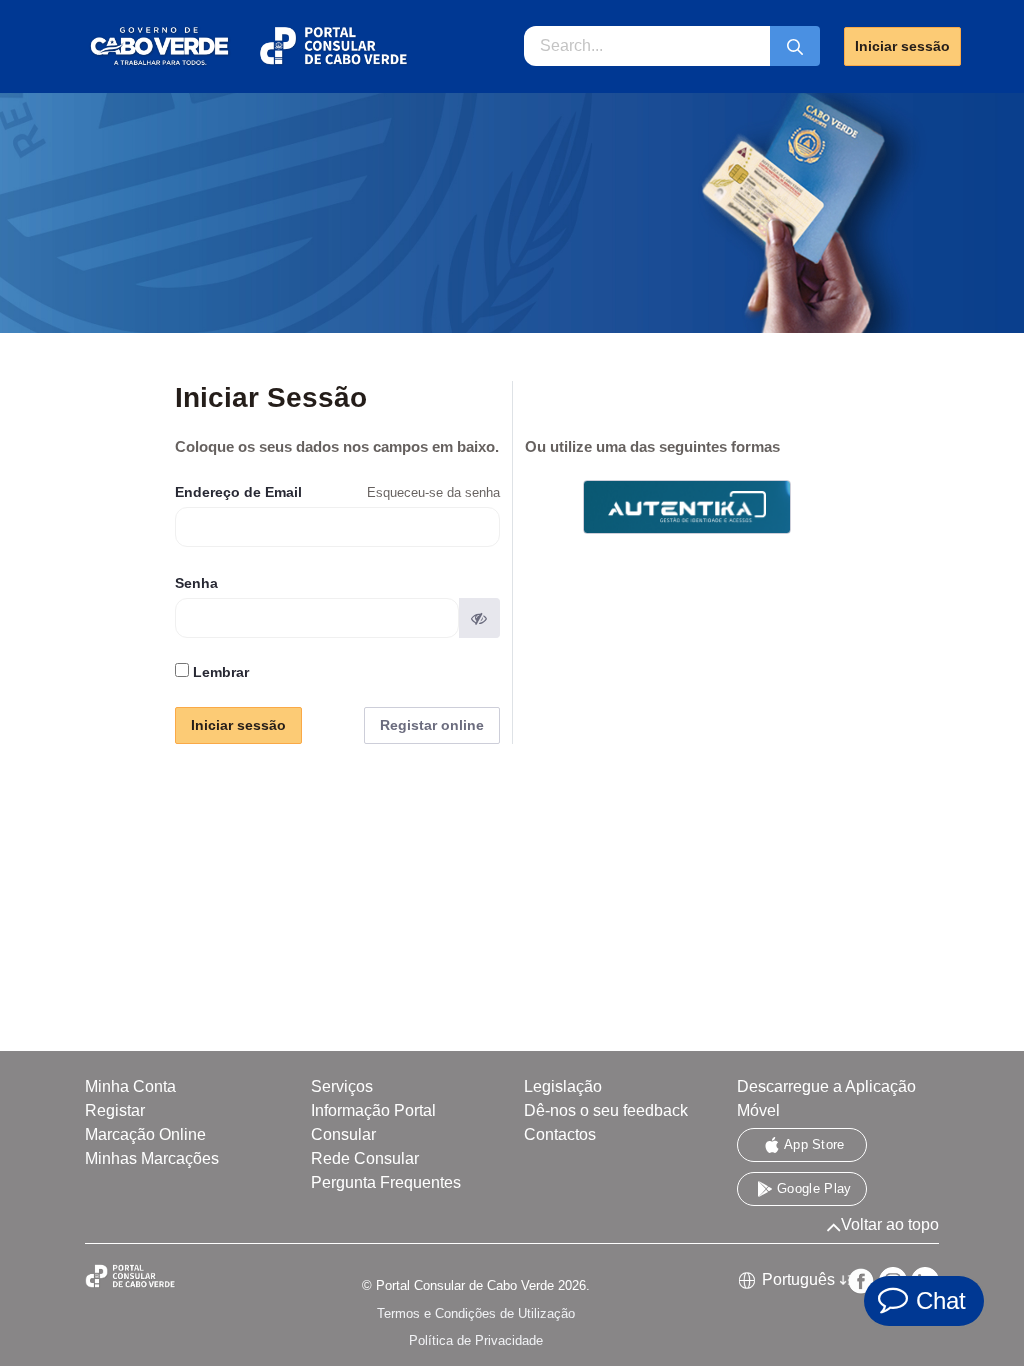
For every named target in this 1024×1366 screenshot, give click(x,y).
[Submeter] (795, 46)
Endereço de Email (238, 492)
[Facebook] (861, 1281)
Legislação (563, 1086)
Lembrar (219, 672)
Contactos (560, 1134)
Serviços (342, 1086)
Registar (115, 1110)
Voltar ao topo (890, 1224)
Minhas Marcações (152, 1158)
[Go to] (247, 46)
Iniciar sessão (902, 46)
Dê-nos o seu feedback (606, 1110)
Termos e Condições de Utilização (476, 1313)
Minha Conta (130, 1086)
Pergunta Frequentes (386, 1182)
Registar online (432, 725)
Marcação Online (145, 1134)
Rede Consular (365, 1158)
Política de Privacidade (476, 1340)
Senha (196, 583)
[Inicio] (150, 1276)
